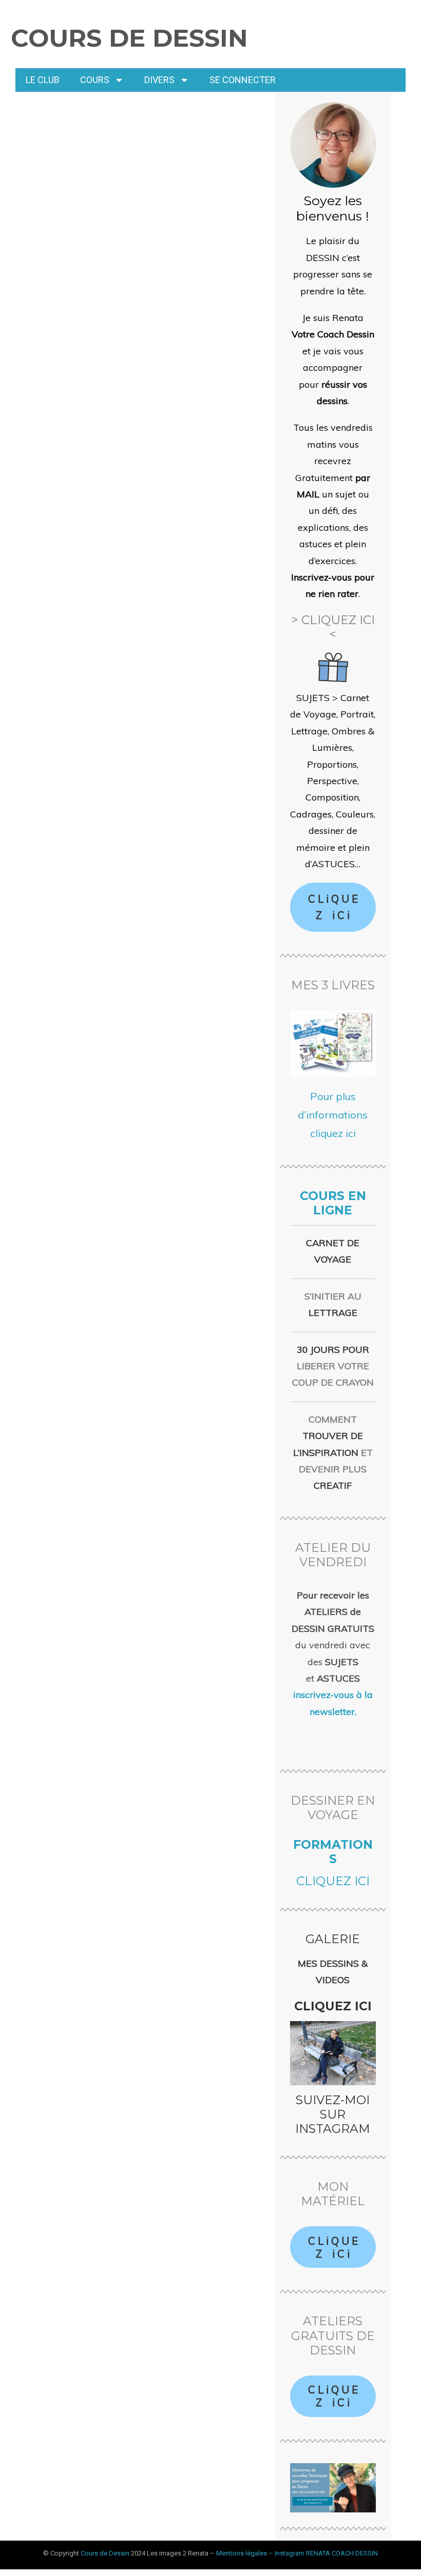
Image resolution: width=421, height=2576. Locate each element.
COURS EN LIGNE (333, 1203)
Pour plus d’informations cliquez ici (333, 1115)
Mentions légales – (245, 2553)
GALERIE (333, 1939)
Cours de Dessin (129, 38)
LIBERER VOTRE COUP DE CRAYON (333, 1366)
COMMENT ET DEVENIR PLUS (333, 1453)
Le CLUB (43, 80)
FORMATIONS (333, 1852)
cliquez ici (333, 1881)
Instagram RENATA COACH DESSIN (326, 2553)
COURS (95, 80)
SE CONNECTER (243, 80)
